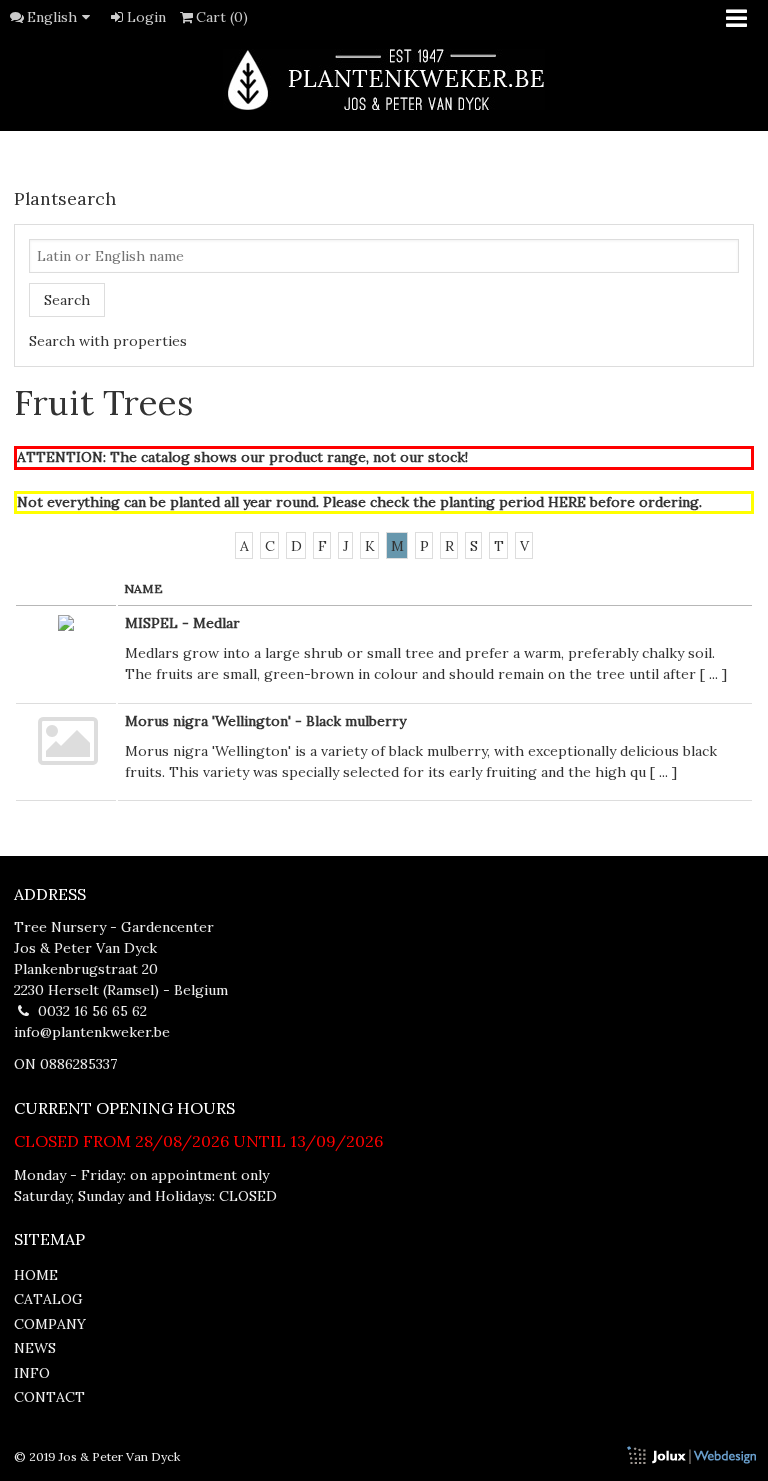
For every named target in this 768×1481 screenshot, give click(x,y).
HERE (567, 502)
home (36, 1275)
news (35, 1348)
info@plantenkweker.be (92, 1032)
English (52, 17)
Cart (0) (222, 17)
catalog (48, 1299)
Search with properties (108, 341)
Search (67, 300)
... (713, 674)
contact (49, 1397)
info (32, 1373)
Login (146, 17)
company (50, 1324)
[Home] (384, 79)
